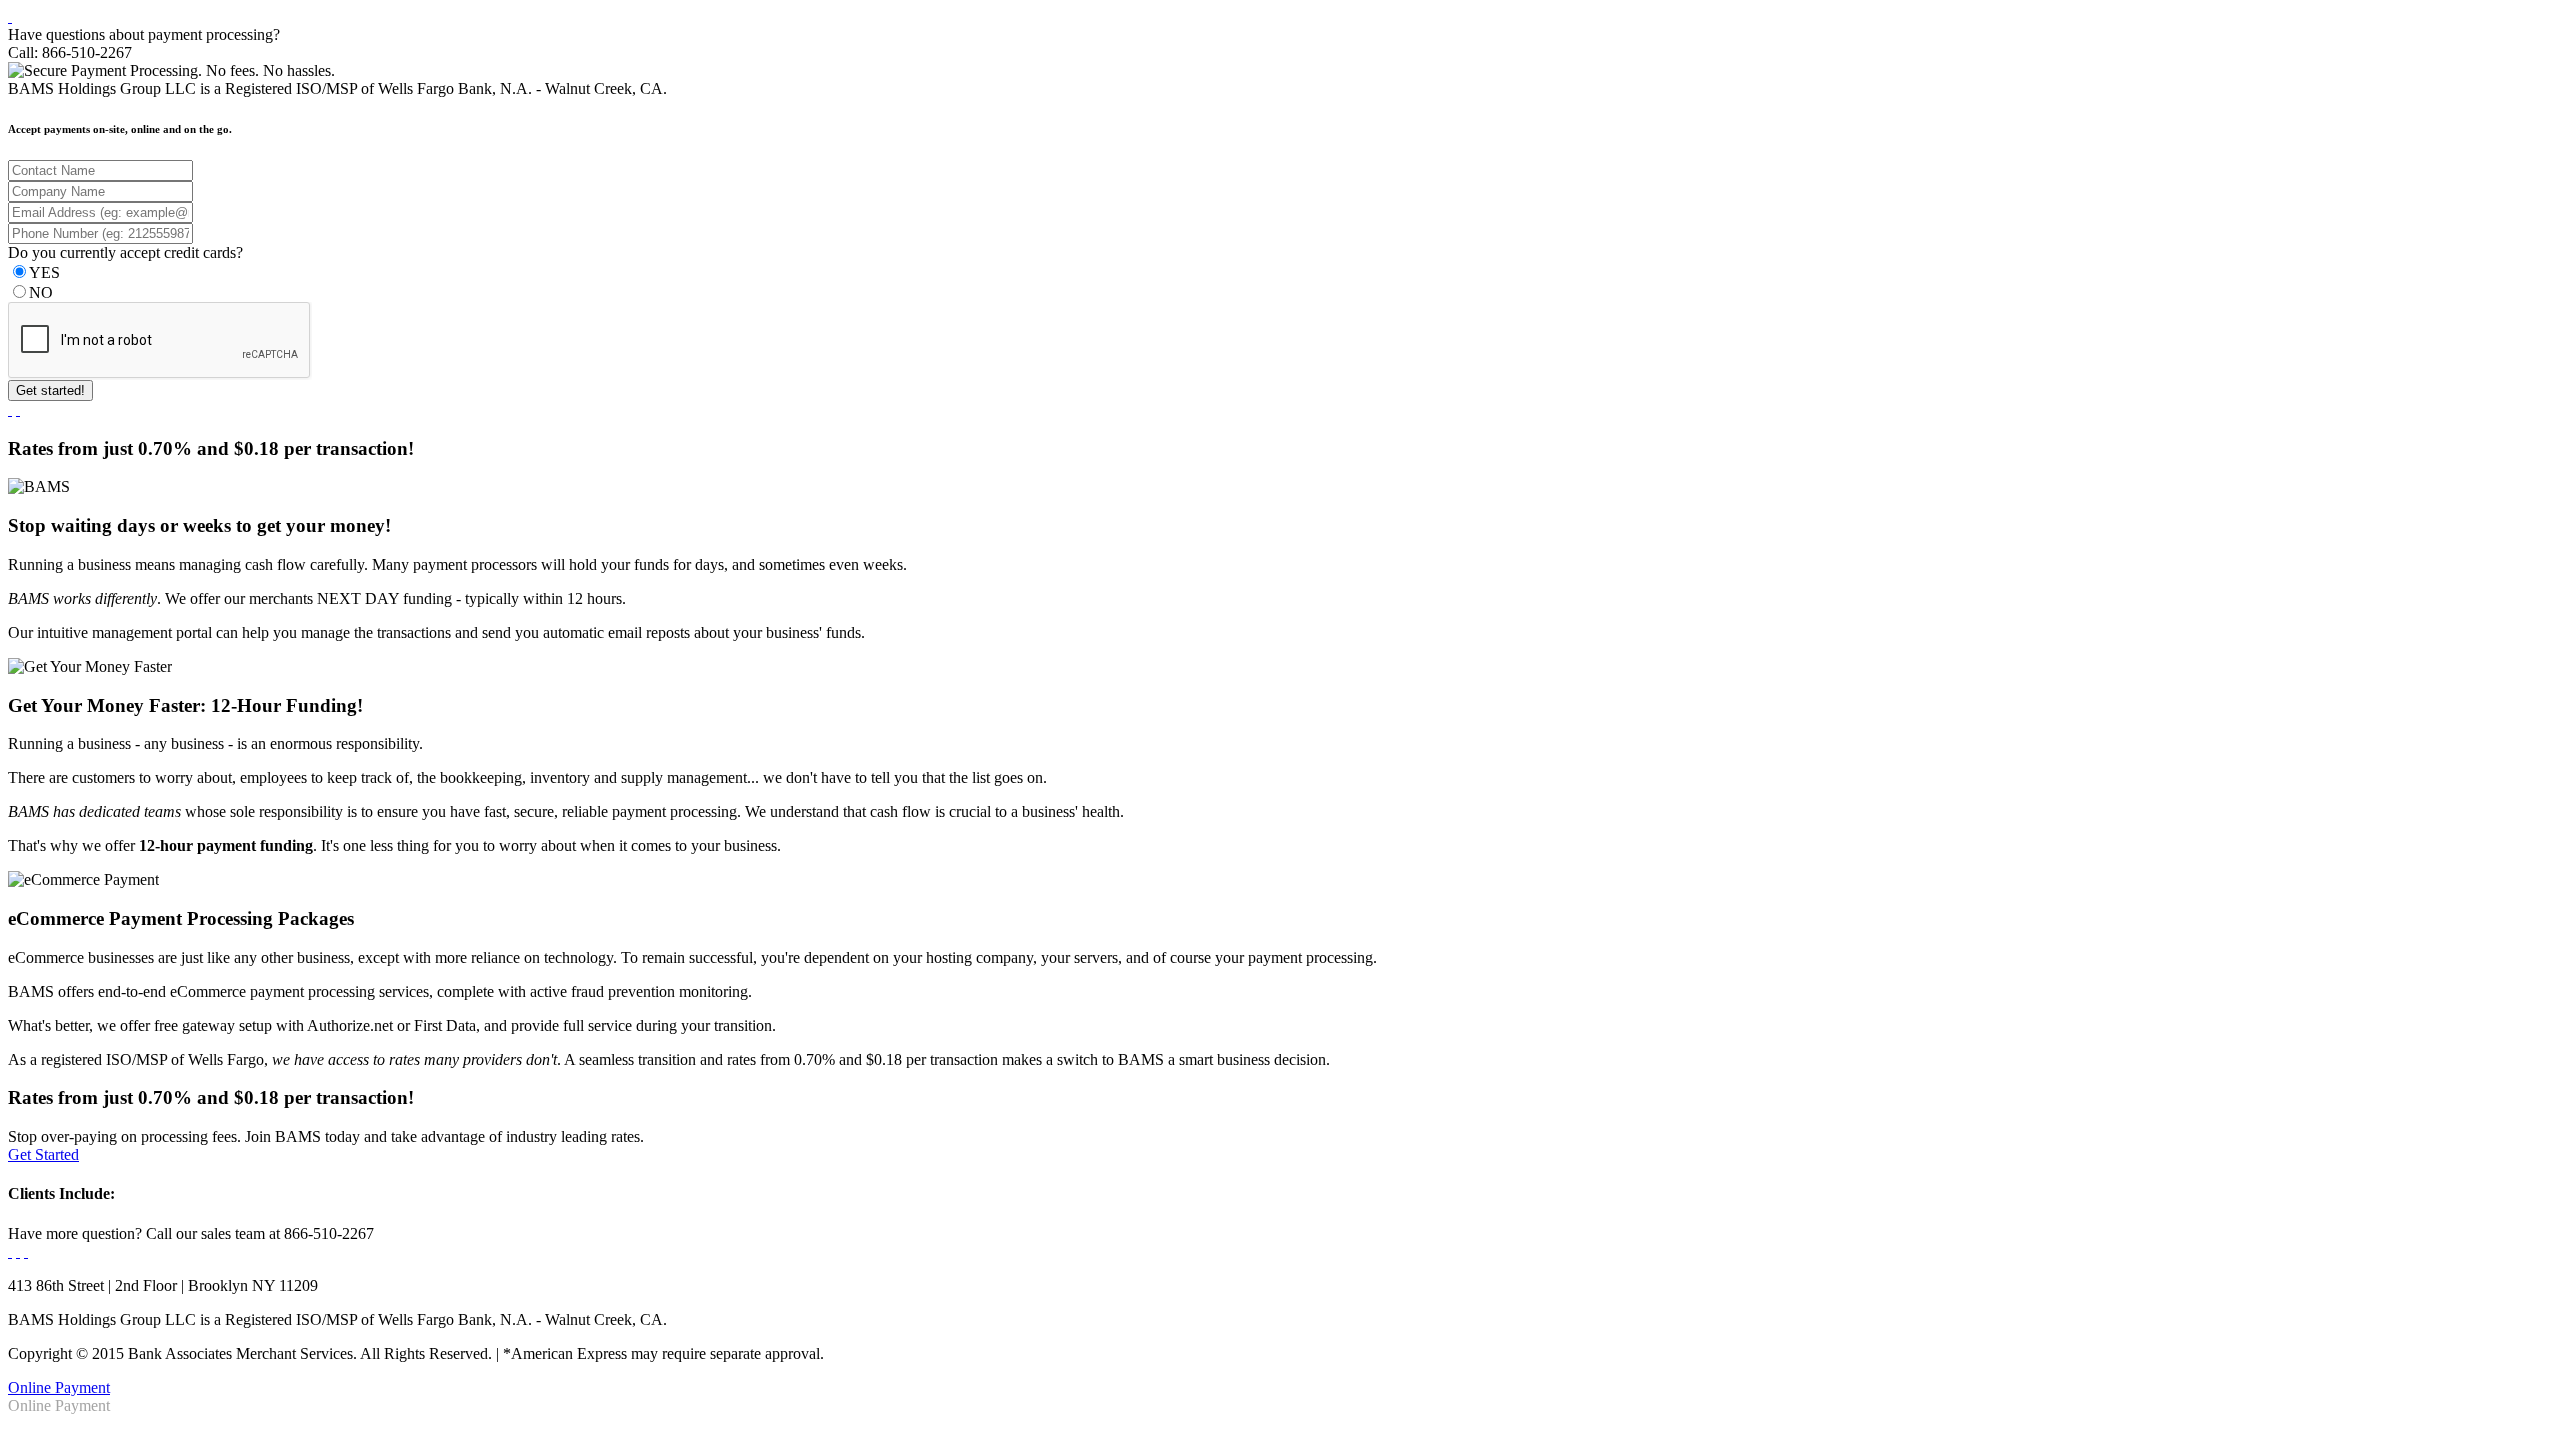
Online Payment (59, 1387)
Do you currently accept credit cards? (125, 252)
